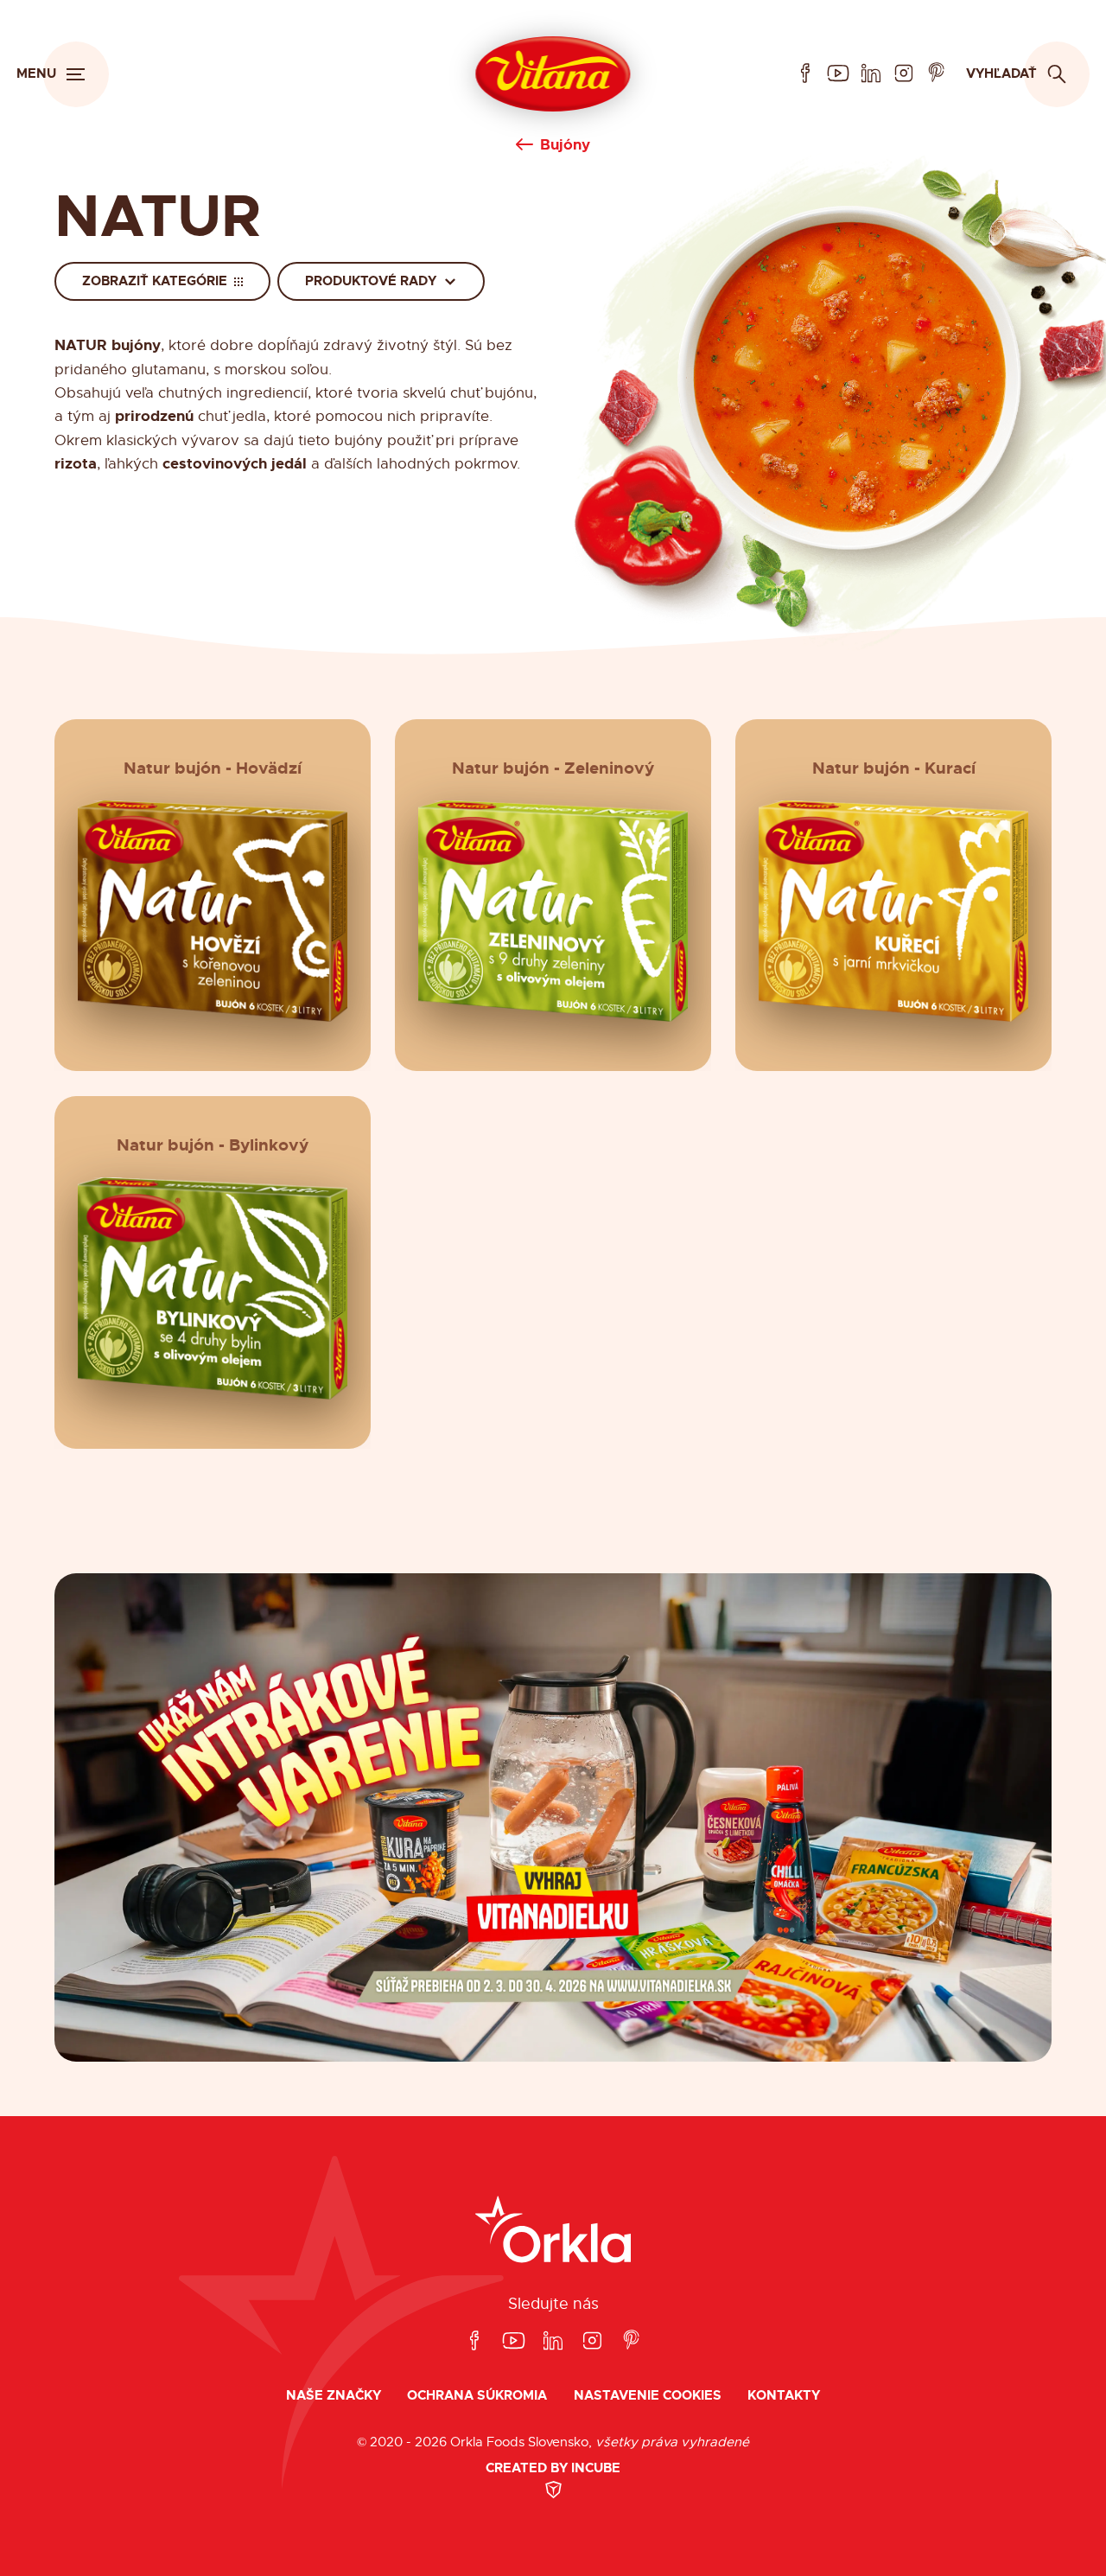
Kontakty (784, 2396)
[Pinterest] (937, 74)
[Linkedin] (871, 74)
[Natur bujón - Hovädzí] (212, 912)
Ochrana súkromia (477, 2396)
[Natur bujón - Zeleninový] (553, 912)
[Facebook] (805, 74)
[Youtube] (838, 74)
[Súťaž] (553, 1817)
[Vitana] (553, 74)
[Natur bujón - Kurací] (894, 912)
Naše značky (334, 2396)
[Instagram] (904, 74)
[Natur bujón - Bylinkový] (212, 1288)
